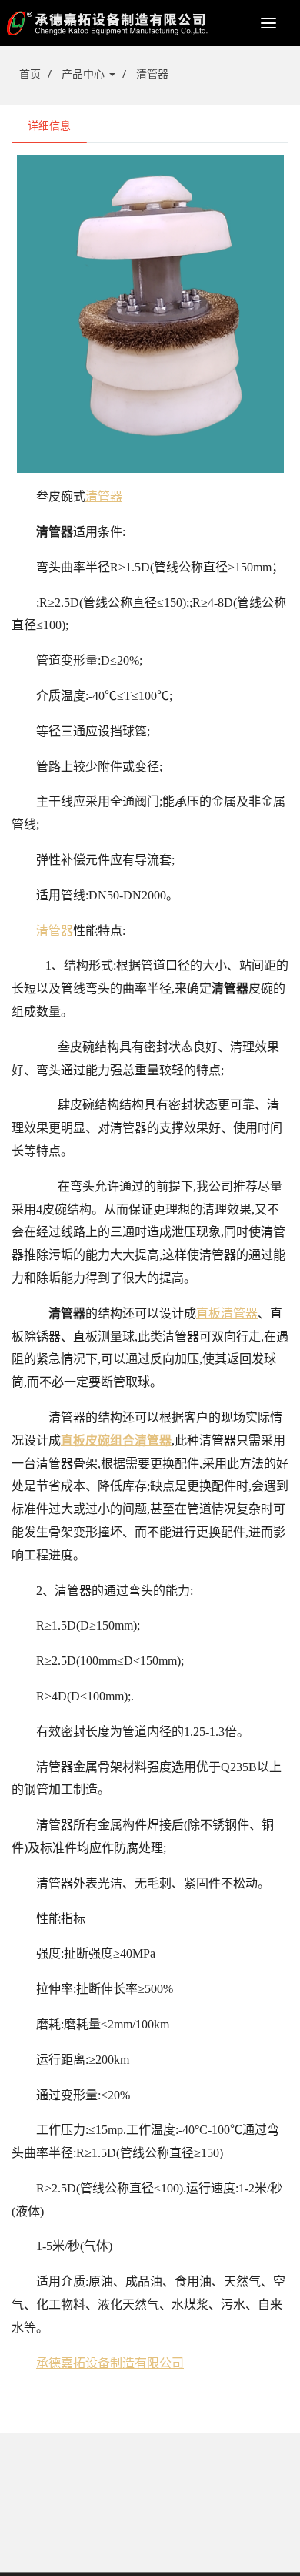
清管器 (152, 74)
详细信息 (49, 125)
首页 (30, 74)
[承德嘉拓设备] (150, 23)
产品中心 (85, 74)
